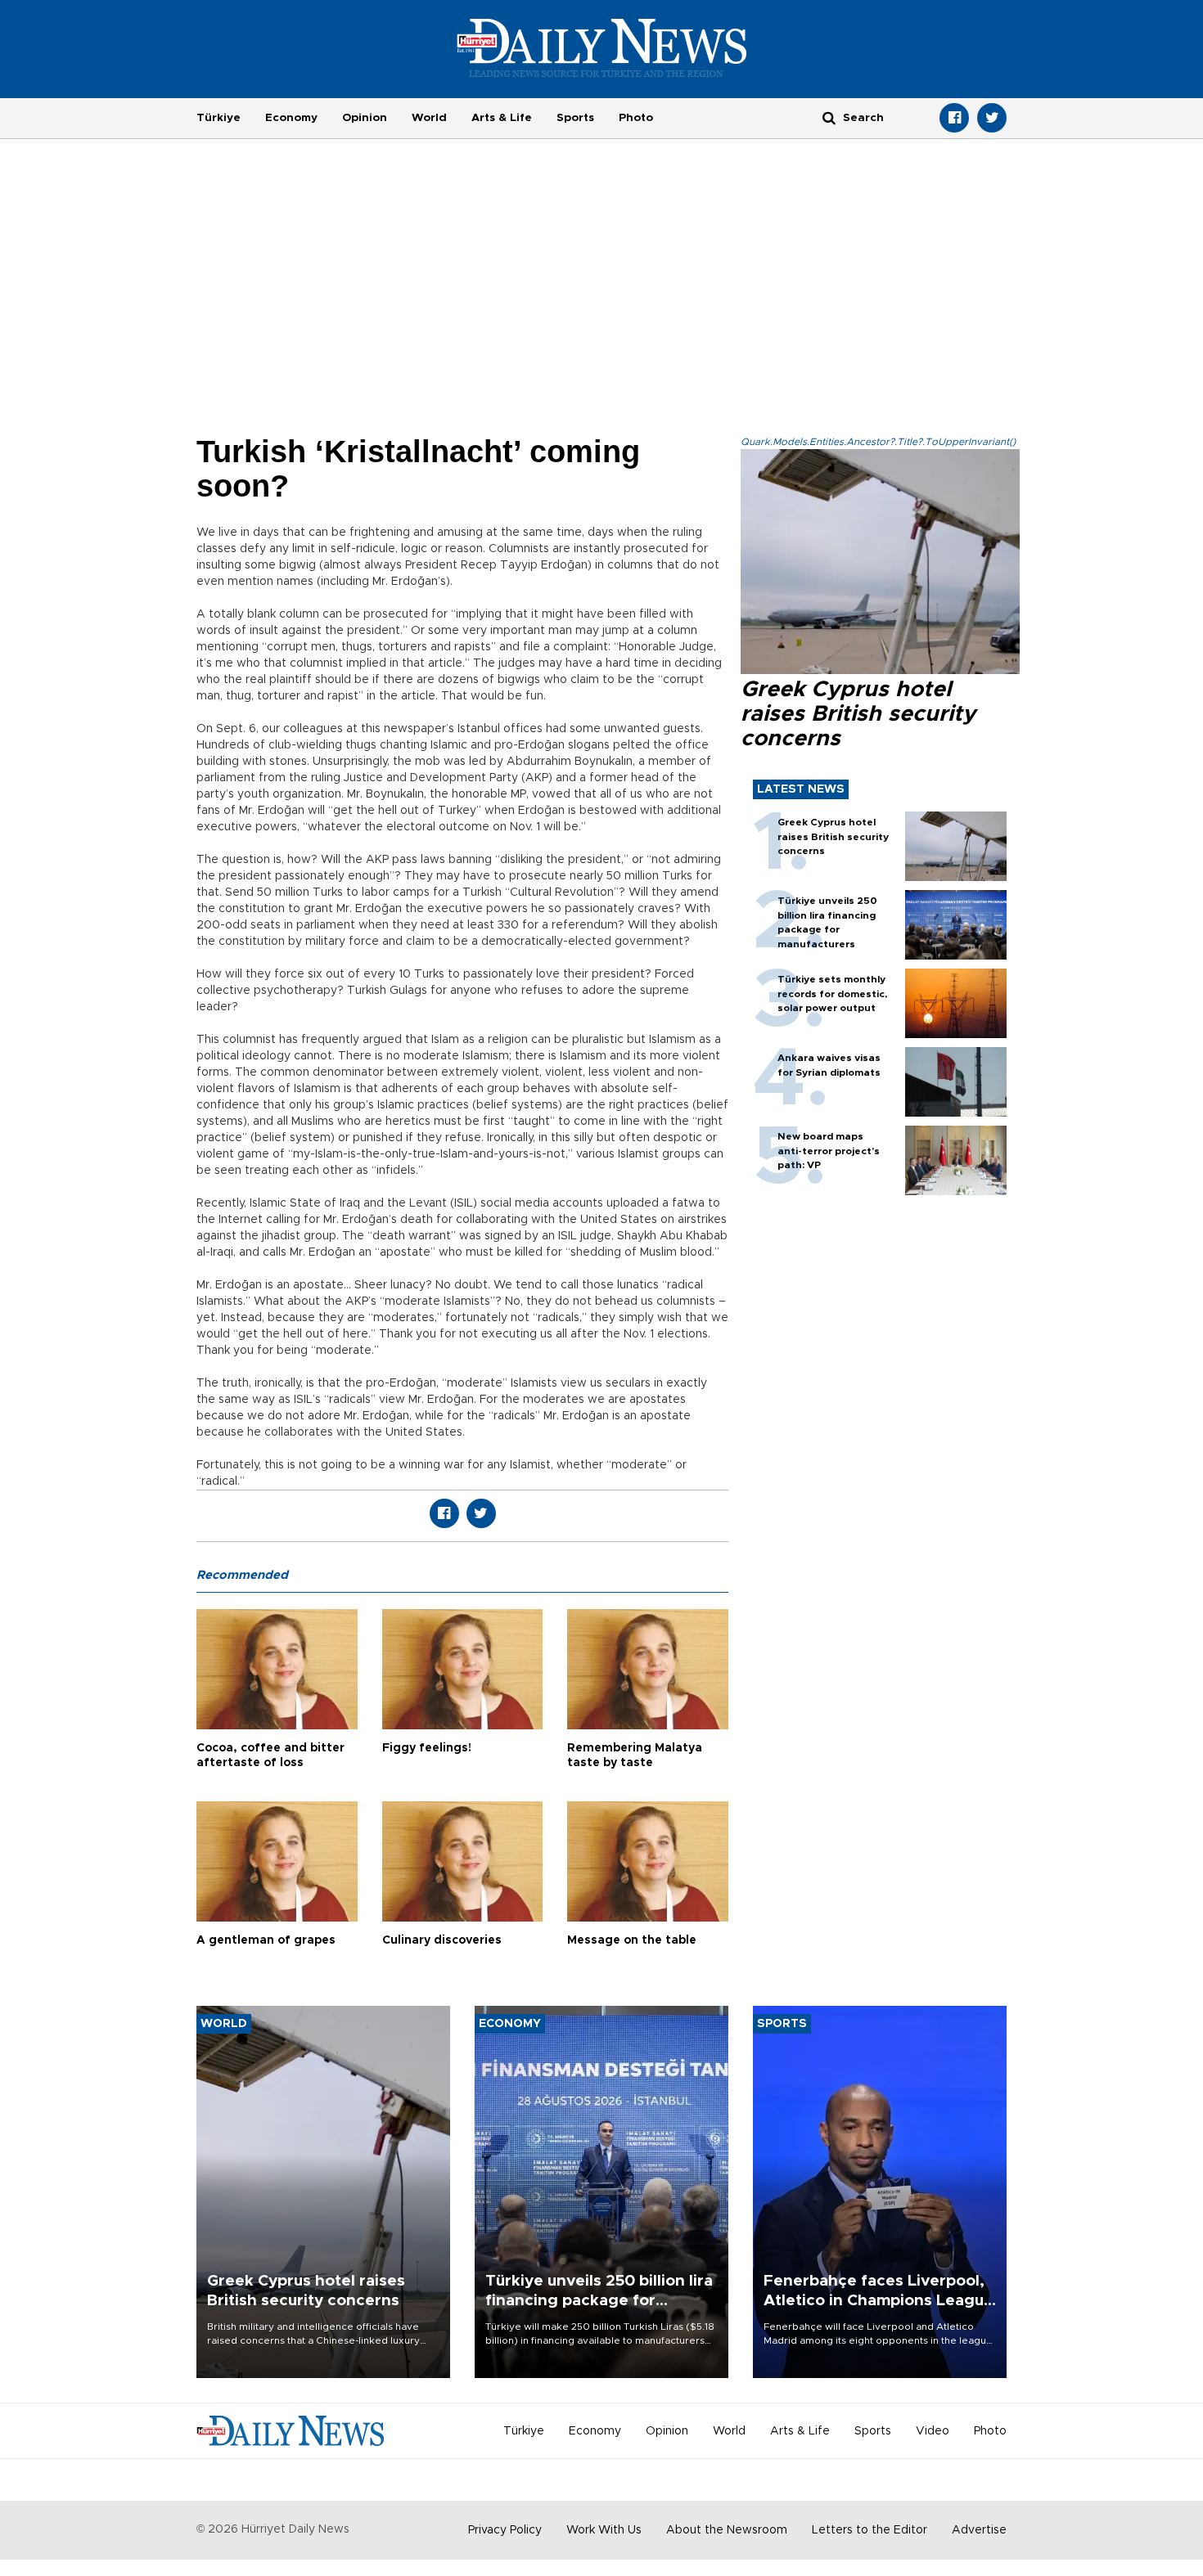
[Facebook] (954, 118)
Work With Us (604, 2530)
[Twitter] (992, 118)
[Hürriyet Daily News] (602, 47)
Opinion (365, 118)
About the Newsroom (727, 2530)
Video (933, 2431)
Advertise (979, 2530)
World (429, 118)
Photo (636, 118)
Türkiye (219, 118)
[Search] (829, 117)
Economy (291, 118)
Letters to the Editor (870, 2530)
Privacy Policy (505, 2530)
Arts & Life (502, 118)
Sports (575, 118)
